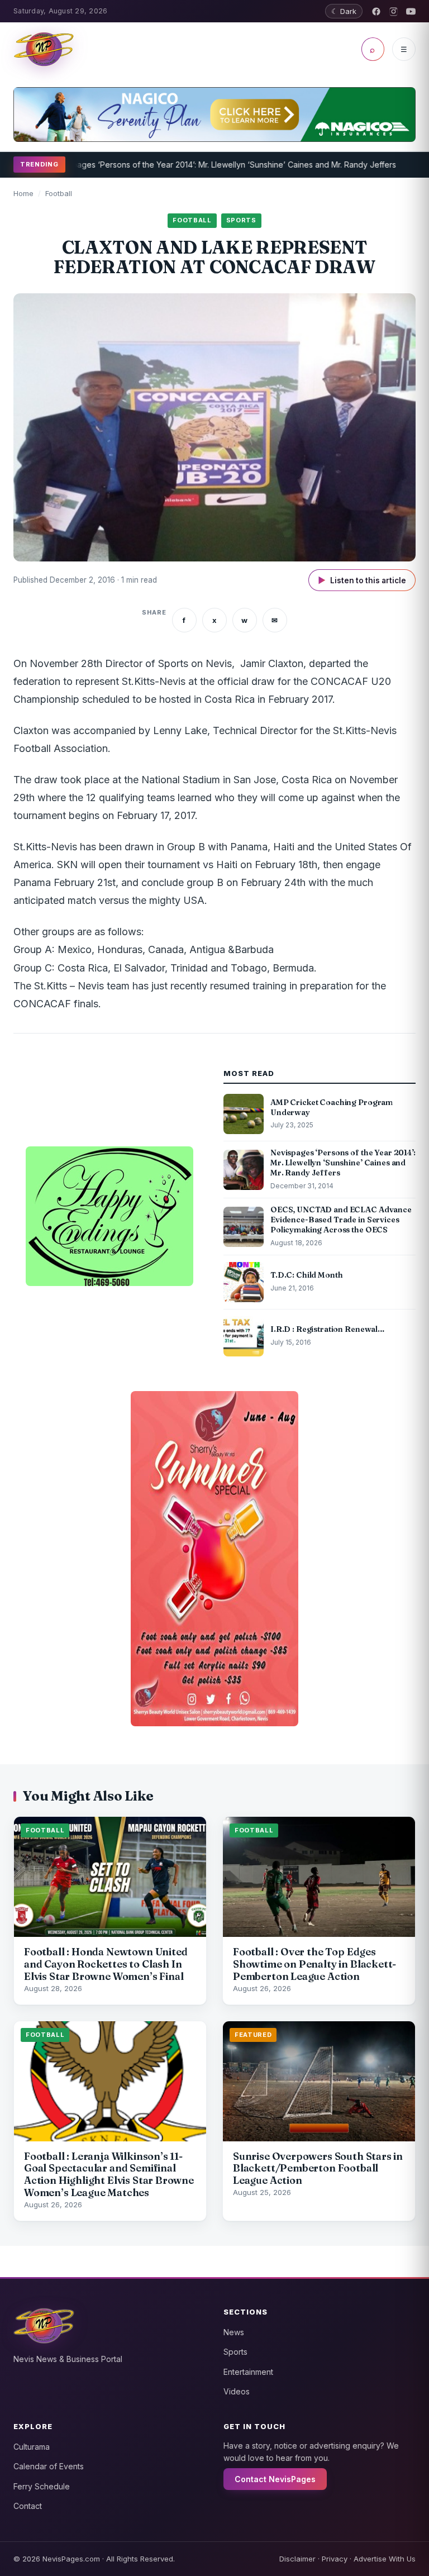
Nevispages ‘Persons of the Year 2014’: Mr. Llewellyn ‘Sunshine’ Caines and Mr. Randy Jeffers (192, 165)
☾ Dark (344, 11)
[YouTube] (411, 11)
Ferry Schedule (42, 2486)
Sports (235, 2352)
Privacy (335, 2559)
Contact (28, 2506)
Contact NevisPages (275, 2479)
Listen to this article (362, 580)
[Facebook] (376, 11)
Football (59, 193)
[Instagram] (394, 11)
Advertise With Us (385, 2559)
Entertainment (248, 2372)
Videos (237, 2391)
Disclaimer (297, 2559)
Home (23, 193)
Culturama (32, 2447)
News (234, 2332)
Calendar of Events (49, 2466)
